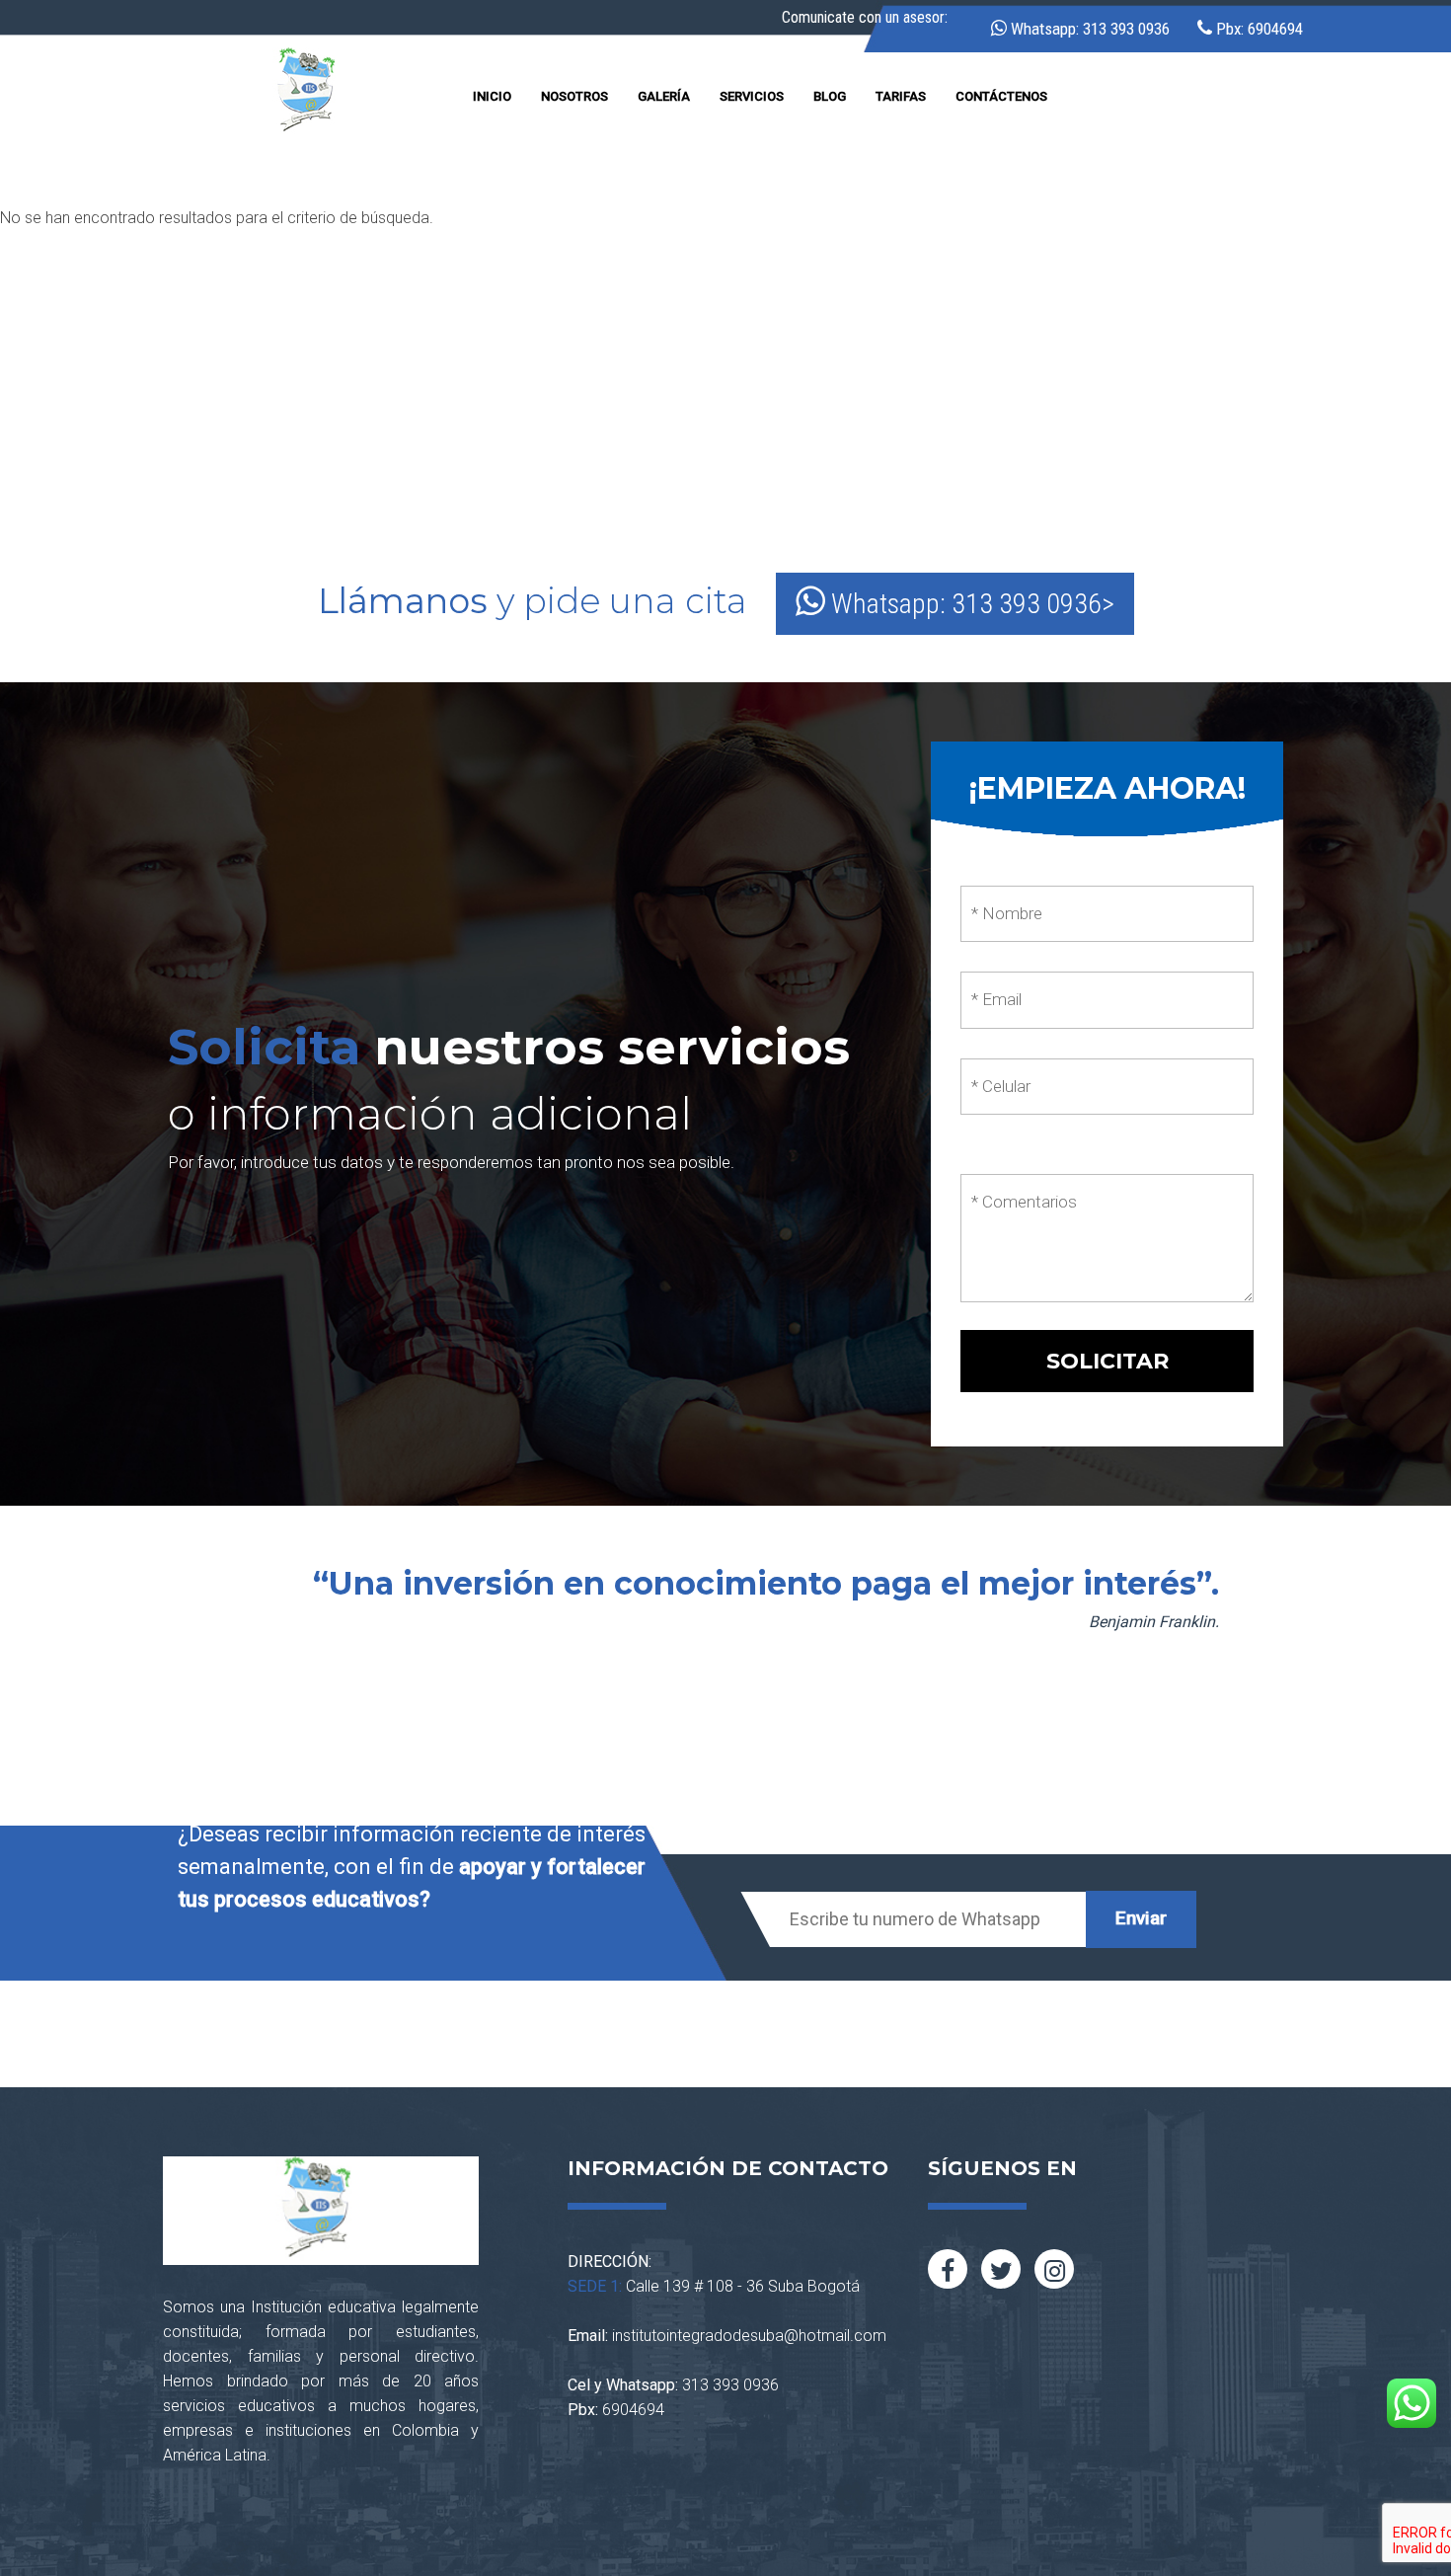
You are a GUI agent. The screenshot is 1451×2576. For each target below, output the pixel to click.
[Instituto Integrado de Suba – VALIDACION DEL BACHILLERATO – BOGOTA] (310, 93)
